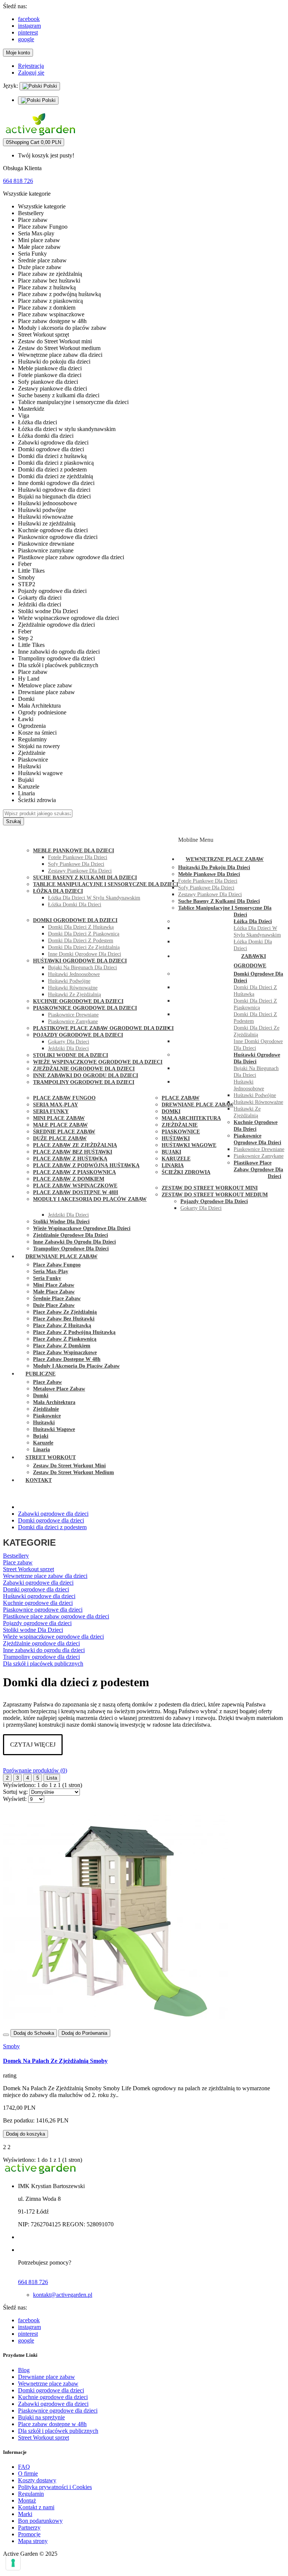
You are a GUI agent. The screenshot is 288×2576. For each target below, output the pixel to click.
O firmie (28, 2473)
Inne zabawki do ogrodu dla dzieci (44, 1650)
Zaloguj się (31, 73)
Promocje (29, 2534)
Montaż (27, 2500)
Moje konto (18, 53)
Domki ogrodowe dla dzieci (36, 1589)
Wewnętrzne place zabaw (48, 2384)
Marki (25, 2514)
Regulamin (31, 2494)
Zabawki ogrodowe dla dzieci (38, 1583)
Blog (24, 2370)
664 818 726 (18, 181)
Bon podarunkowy (40, 2521)
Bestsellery (16, 1556)
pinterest (28, 32)
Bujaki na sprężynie (41, 2417)
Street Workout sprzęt (28, 1569)
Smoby (11, 2046)
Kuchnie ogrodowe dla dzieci (38, 1603)
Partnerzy (29, 2527)
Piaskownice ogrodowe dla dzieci (43, 1610)
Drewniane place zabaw (46, 2377)
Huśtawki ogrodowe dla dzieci (39, 1596)
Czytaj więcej (33, 1745)
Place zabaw (18, 1562)
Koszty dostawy (37, 2480)
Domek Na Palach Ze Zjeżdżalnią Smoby (55, 2061)
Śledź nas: (15, 6)
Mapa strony (33, 2541)
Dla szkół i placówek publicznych (43, 1664)
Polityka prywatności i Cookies (55, 2487)
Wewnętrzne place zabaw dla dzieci (45, 1576)
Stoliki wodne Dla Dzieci (33, 1630)
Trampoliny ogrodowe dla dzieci (41, 1657)
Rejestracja (31, 66)
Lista (52, 1778)
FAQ (24, 2467)
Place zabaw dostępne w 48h (52, 2424)
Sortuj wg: (15, 1792)
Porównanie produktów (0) (35, 1770)
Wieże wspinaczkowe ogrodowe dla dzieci (53, 1637)
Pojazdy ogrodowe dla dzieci (37, 1623)
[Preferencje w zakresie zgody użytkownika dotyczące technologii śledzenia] (13, 2563)
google (26, 39)
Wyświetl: (15, 1799)
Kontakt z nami (36, 2507)
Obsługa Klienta (22, 168)
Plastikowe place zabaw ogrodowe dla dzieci (56, 1616)
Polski (49, 86)
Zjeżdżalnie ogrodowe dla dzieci (41, 1643)
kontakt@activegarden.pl (63, 2295)
